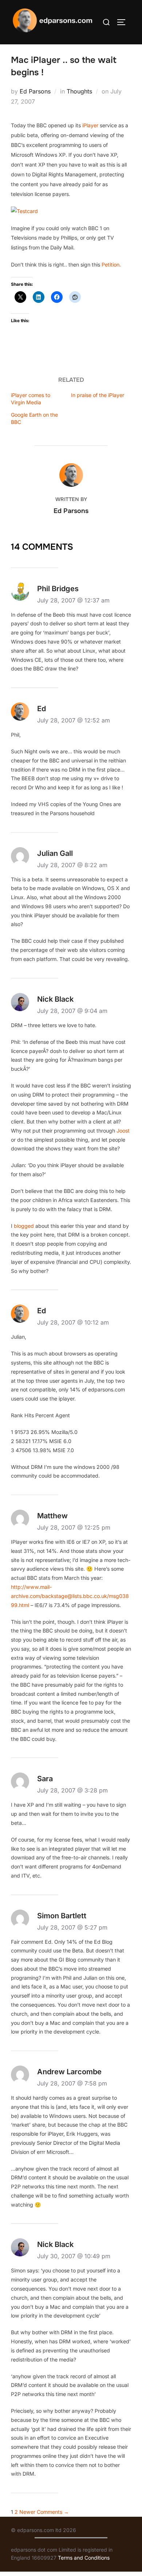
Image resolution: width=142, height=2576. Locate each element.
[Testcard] (24, 211)
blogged (24, 1226)
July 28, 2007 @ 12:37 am (73, 600)
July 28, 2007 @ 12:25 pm (74, 1527)
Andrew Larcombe (69, 2072)
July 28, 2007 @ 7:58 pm (72, 2083)
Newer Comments (44, 2512)
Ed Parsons (35, 91)
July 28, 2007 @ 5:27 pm (72, 1927)
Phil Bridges (58, 589)
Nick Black (55, 999)
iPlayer (90, 125)
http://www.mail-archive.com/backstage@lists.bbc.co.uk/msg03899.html (70, 1596)
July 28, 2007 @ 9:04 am (72, 1011)
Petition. (111, 265)
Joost (123, 1131)
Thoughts (79, 91)
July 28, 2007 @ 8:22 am (72, 865)
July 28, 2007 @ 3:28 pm (72, 1790)
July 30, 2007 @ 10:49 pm (74, 2256)
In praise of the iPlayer (98, 395)
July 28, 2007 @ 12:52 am (74, 720)
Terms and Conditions (84, 2558)
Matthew (52, 1516)
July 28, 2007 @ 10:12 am (73, 1322)
